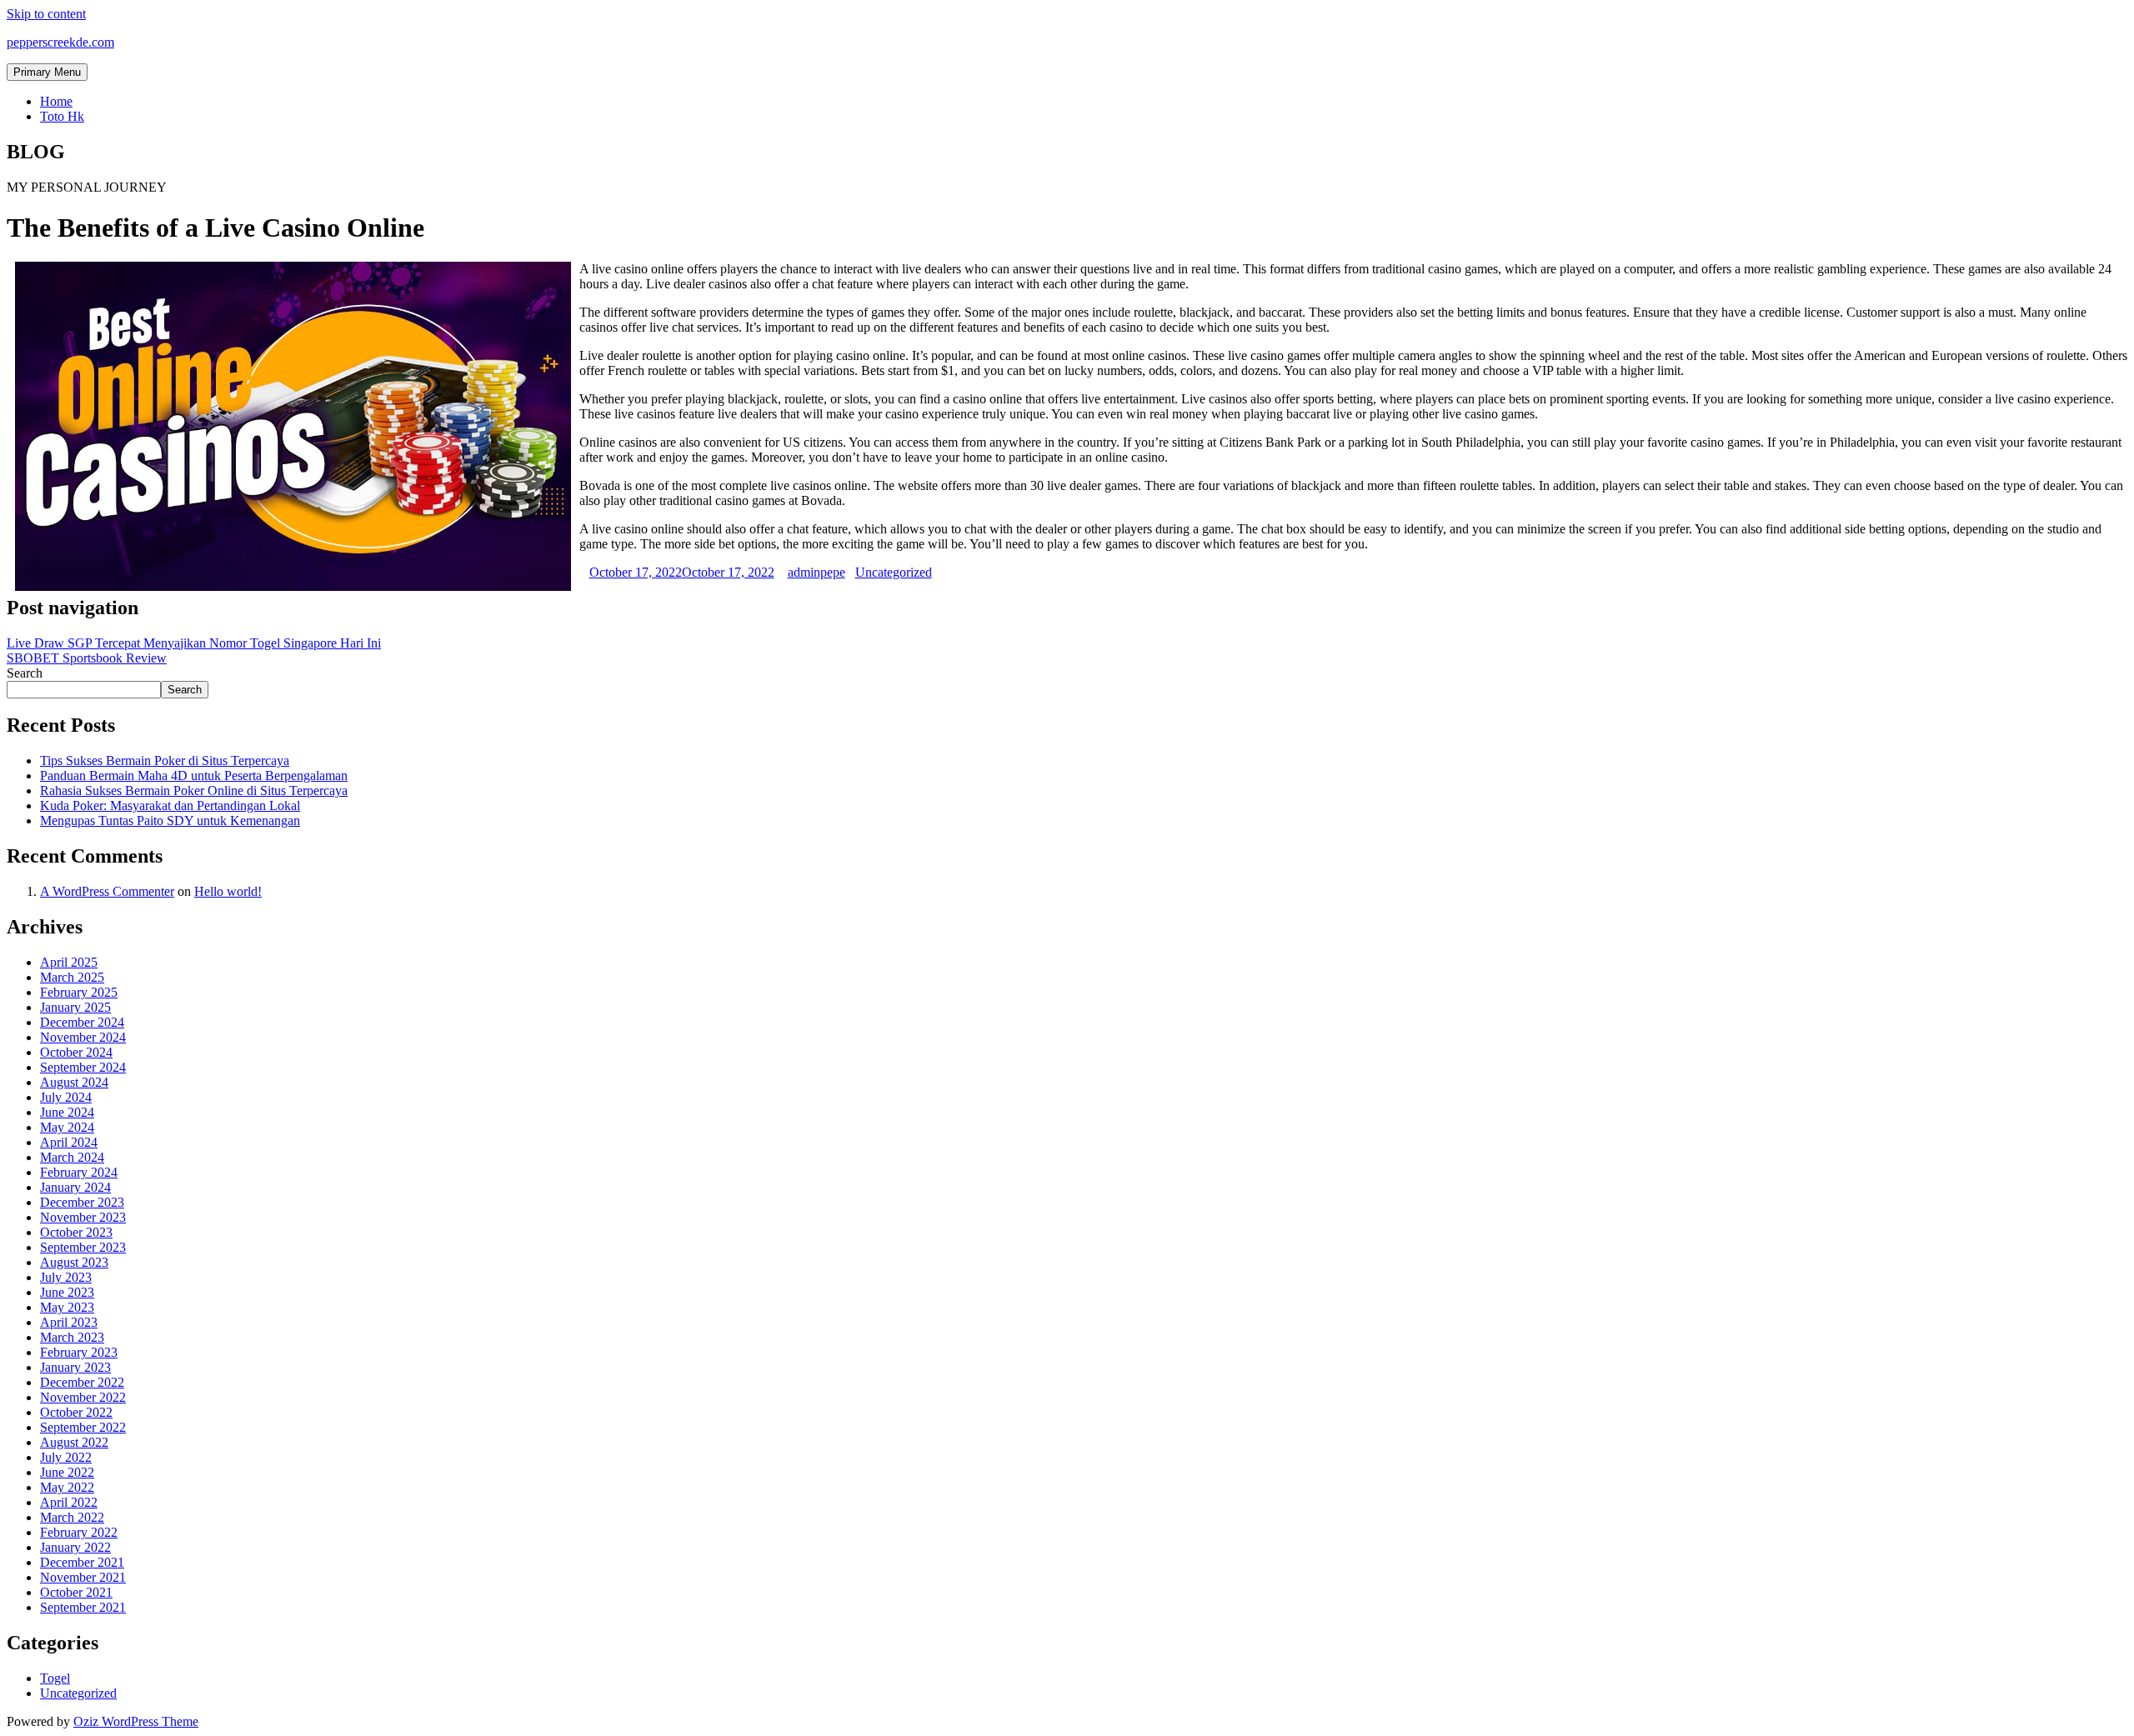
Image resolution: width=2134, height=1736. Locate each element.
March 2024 (72, 1157)
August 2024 (74, 1082)
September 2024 (83, 1067)
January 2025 (75, 1007)
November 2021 (83, 1577)
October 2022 (76, 1412)
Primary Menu (47, 72)
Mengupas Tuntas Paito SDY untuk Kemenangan (170, 820)
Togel (55, 1678)
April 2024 (69, 1142)
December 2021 (82, 1562)
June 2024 (67, 1112)
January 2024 (75, 1187)
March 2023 (72, 1337)
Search (25, 673)
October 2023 (76, 1232)
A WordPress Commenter (107, 891)
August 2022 (74, 1442)
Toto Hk (62, 116)
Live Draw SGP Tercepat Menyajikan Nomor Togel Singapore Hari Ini (194, 643)
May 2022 (67, 1487)
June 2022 (67, 1472)
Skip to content (46, 14)
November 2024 (83, 1037)
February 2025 (79, 992)
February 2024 (79, 1172)
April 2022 (69, 1502)
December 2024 (82, 1022)
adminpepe (817, 572)
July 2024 (66, 1097)
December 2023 (82, 1202)
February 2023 (79, 1352)
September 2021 (83, 1607)
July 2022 (66, 1457)
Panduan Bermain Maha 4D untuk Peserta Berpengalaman (194, 775)
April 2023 (69, 1322)
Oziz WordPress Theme (136, 1721)
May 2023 (67, 1307)
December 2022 (82, 1382)
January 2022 (75, 1547)
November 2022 (83, 1397)
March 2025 (72, 977)
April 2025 (69, 962)
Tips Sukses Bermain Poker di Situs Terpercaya (165, 760)
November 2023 (83, 1217)
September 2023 (83, 1247)
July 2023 (66, 1277)
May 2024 (67, 1127)
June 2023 (67, 1292)
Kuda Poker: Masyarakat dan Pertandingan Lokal (170, 805)
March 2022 (72, 1517)
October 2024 (76, 1052)
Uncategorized (894, 572)
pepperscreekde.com (60, 42)
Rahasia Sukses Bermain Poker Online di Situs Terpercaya (194, 790)
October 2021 (76, 1592)
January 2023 (75, 1367)
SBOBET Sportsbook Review (87, 658)
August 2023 (74, 1262)
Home (56, 101)
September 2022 (83, 1427)
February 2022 (79, 1532)
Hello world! (228, 891)
